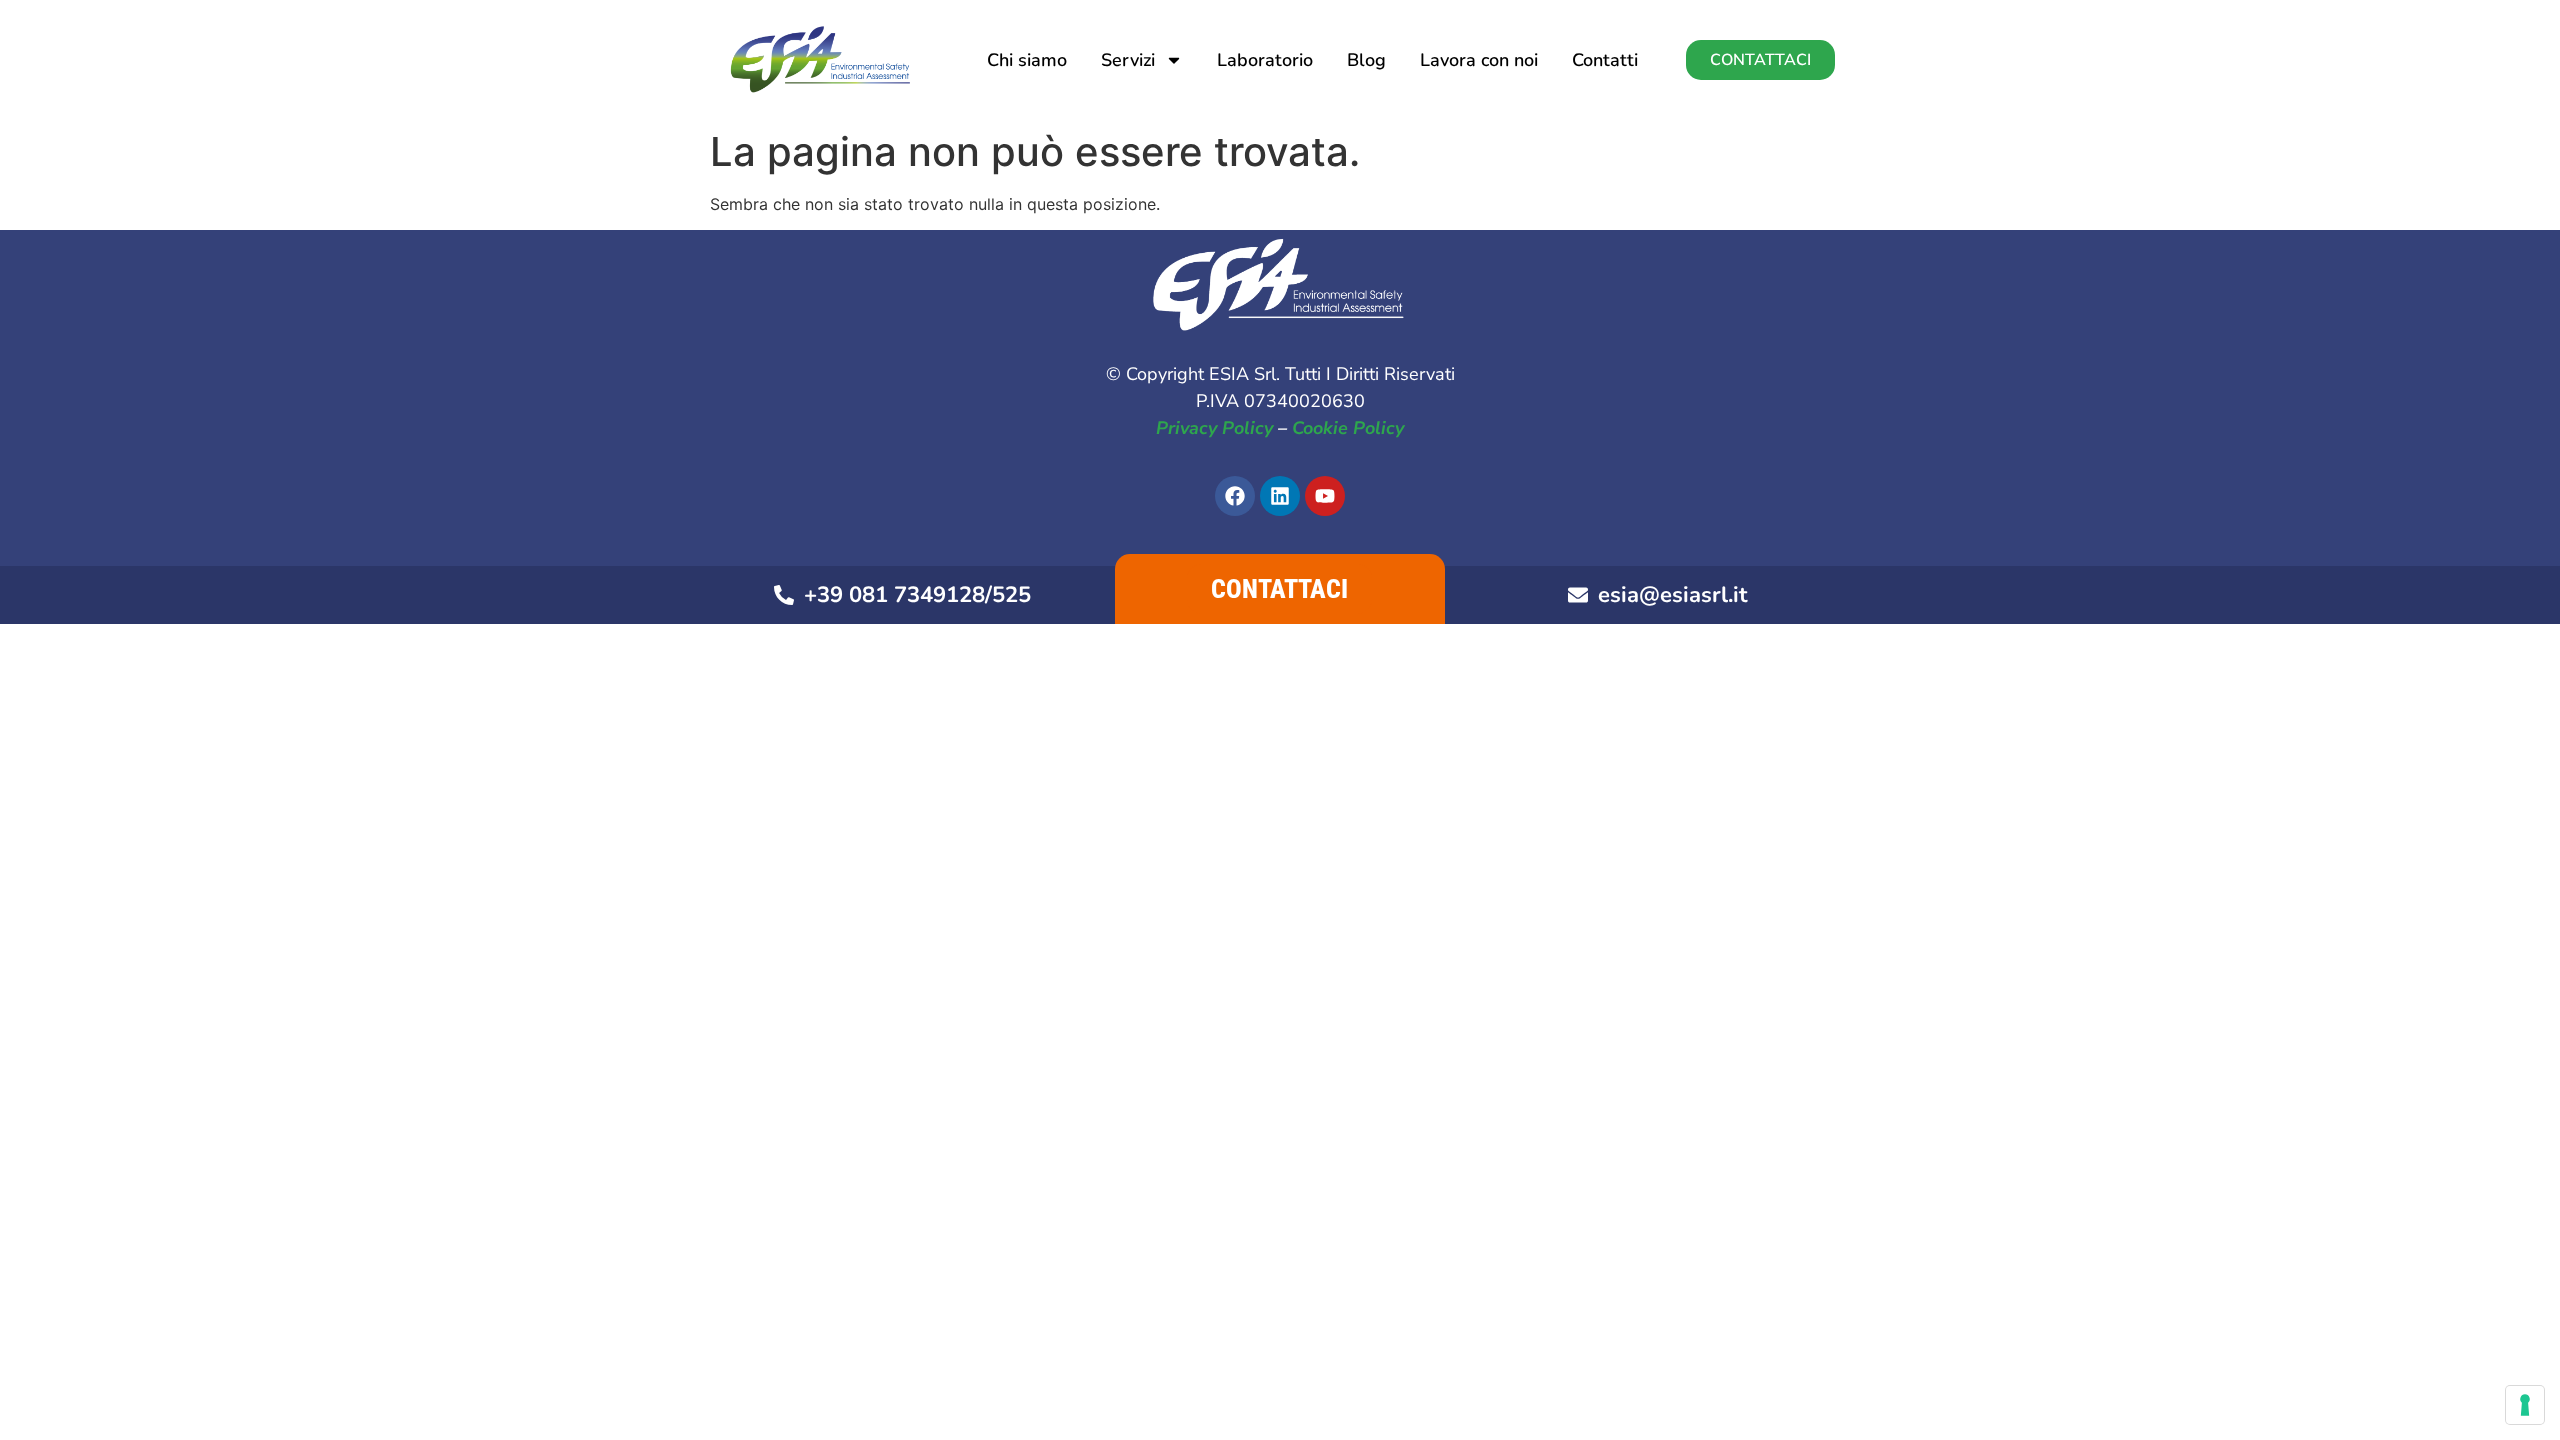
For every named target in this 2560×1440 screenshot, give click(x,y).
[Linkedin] (1280, 496)
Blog (1366, 60)
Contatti (1605, 60)
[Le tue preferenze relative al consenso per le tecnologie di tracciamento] (2525, 1405)
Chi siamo (1027, 60)
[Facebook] (1235, 496)
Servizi (1128, 60)
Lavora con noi (1479, 60)
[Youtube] (1325, 496)
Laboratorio (1265, 60)
